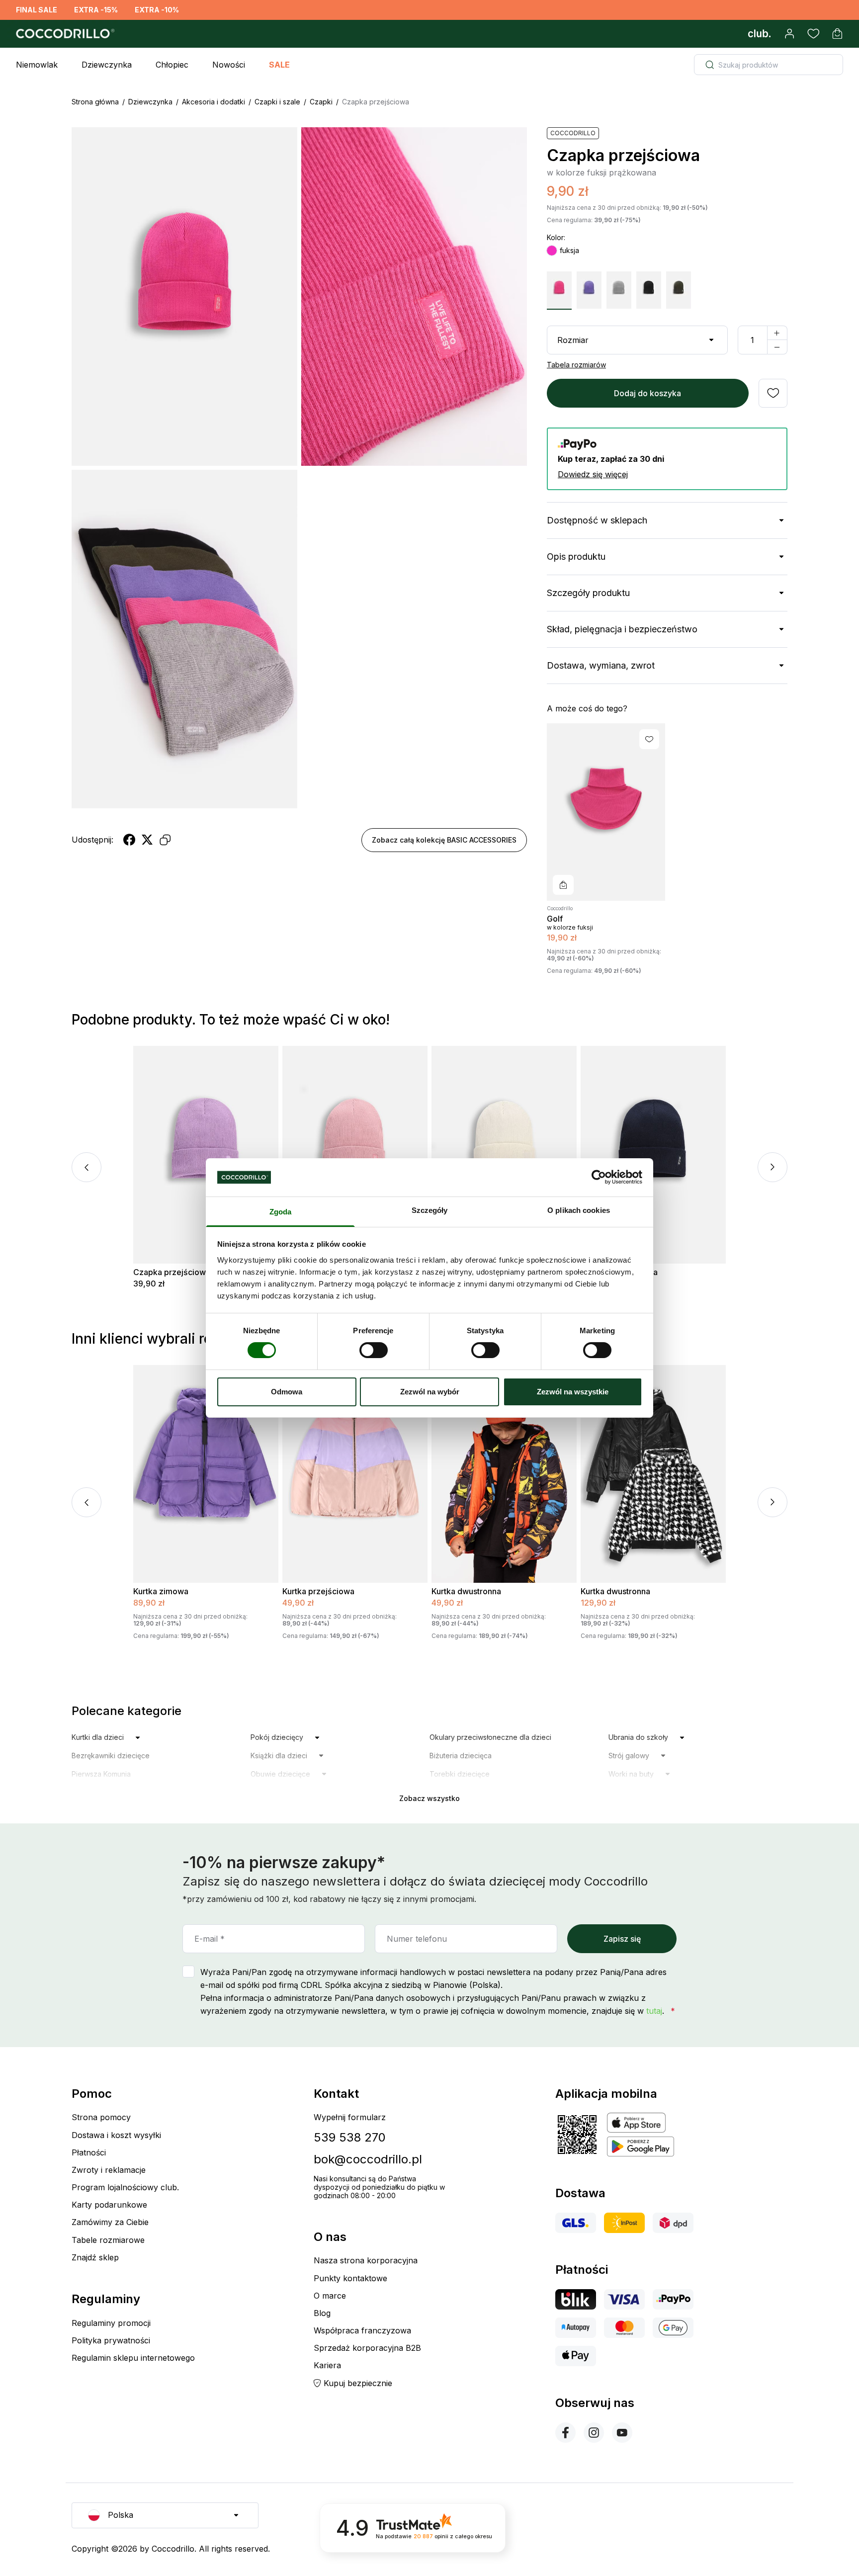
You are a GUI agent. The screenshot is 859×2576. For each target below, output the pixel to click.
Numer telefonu (417, 1939)
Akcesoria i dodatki (214, 102)
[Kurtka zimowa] (206, 1474)
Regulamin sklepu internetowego (133, 2358)
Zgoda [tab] (281, 1212)
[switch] (374, 1350)
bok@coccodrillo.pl (368, 2159)
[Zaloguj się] (789, 34)
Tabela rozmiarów (576, 365)
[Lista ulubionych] (813, 34)
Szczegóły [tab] (430, 1210)
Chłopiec (172, 65)
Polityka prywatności (111, 2340)
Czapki (321, 102)
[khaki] (679, 290)
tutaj (654, 2011)
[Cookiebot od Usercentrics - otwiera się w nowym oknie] (599, 1177)
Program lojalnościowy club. (125, 2187)
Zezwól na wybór (430, 1392)
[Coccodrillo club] (760, 34)
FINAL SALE (37, 10)
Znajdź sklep (95, 2257)
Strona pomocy (101, 2117)
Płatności (89, 2152)
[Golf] (606, 812)
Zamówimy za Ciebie (110, 2222)
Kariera (327, 2365)
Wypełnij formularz (350, 2117)
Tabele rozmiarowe (108, 2240)
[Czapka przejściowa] (206, 1155)
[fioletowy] (589, 290)
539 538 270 (350, 2137)
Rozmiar (573, 340)
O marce (330, 2296)
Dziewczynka (107, 65)
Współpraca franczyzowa (362, 2330)
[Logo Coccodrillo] (64, 34)
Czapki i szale (277, 102)
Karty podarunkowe (109, 2205)
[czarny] (649, 290)
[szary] (619, 290)
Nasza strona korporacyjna (366, 2260)
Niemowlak (37, 65)
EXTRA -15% (96, 10)
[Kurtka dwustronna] (504, 1474)
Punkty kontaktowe (350, 2278)
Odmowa (287, 1392)
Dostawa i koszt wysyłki (116, 2135)
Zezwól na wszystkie (573, 1392)
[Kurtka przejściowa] (355, 1474)
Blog (322, 2313)
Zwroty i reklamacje (109, 2170)
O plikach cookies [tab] (579, 1210)
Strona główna (95, 102)
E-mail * (210, 1939)
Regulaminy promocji (111, 2323)
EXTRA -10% (157, 10)
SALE (279, 65)
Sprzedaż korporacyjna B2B (367, 2348)
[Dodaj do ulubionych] (773, 393)
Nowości (229, 65)
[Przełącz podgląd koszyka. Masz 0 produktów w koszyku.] (837, 34)
